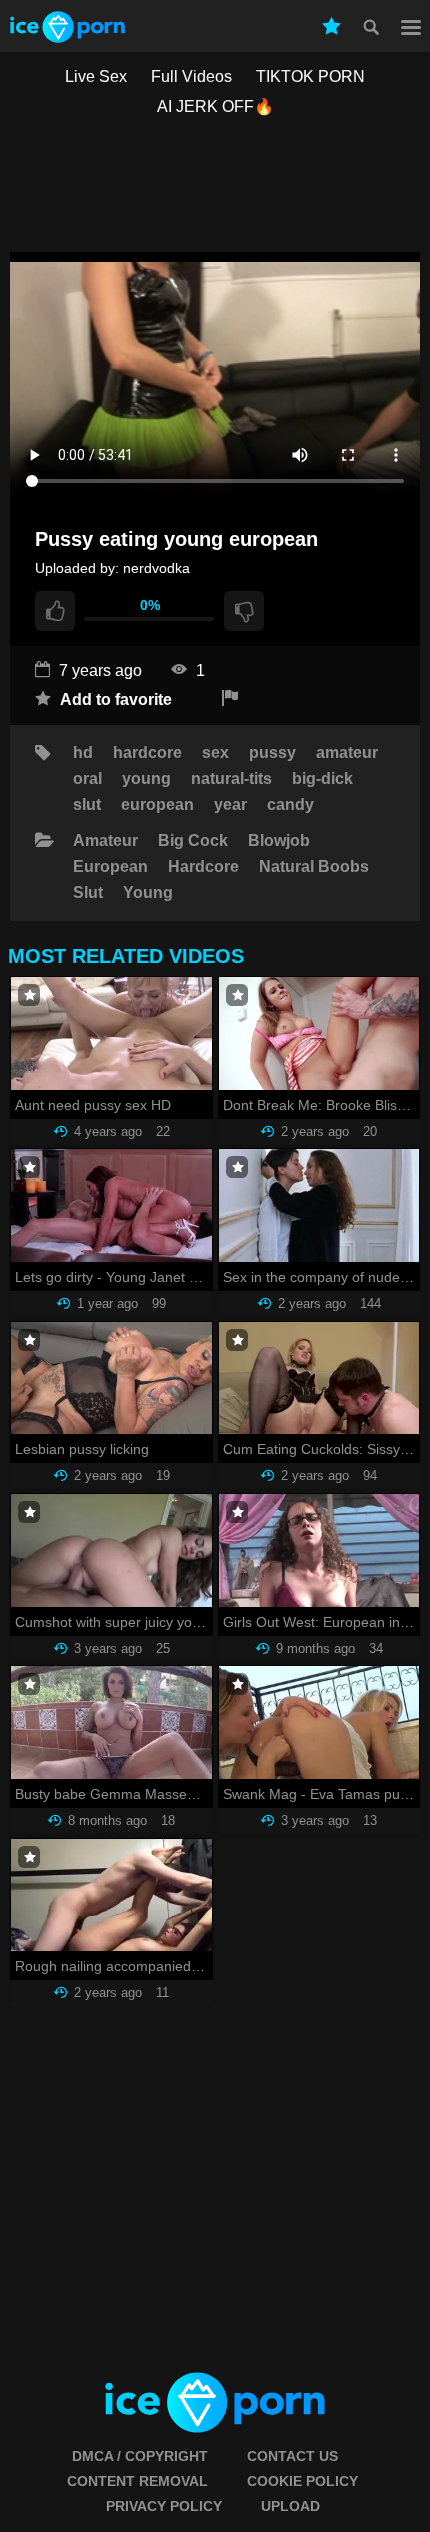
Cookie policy (302, 2481)
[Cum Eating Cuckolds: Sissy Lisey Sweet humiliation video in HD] (319, 1378)
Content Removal (137, 2481)
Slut (88, 893)
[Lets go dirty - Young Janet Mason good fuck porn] (111, 1205)
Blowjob (279, 841)
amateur (347, 753)
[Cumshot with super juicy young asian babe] (111, 1550)
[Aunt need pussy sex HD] (111, 1033)
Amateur (105, 841)
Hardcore (203, 867)
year (230, 805)
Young (148, 893)
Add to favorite (114, 699)
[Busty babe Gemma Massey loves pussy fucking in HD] (111, 1722)
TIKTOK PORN (310, 76)
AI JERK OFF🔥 (215, 106)
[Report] (230, 699)
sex (215, 753)
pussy (272, 753)
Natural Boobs (314, 867)
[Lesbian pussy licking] (111, 1378)
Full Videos (191, 76)
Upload (290, 2506)
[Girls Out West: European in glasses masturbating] (319, 1550)
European (110, 867)
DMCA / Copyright (140, 2456)
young (146, 779)
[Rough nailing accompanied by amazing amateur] (111, 1895)
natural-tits (231, 779)
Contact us (292, 2456)
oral (87, 779)
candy (290, 805)
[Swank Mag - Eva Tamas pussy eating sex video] (319, 1722)
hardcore (147, 753)
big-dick (322, 779)
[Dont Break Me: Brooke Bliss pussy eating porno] (319, 1033)
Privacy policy (164, 2506)
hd (83, 753)
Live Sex (96, 76)
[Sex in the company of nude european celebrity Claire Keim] (319, 1205)
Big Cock (193, 841)
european (157, 805)
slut (87, 805)
